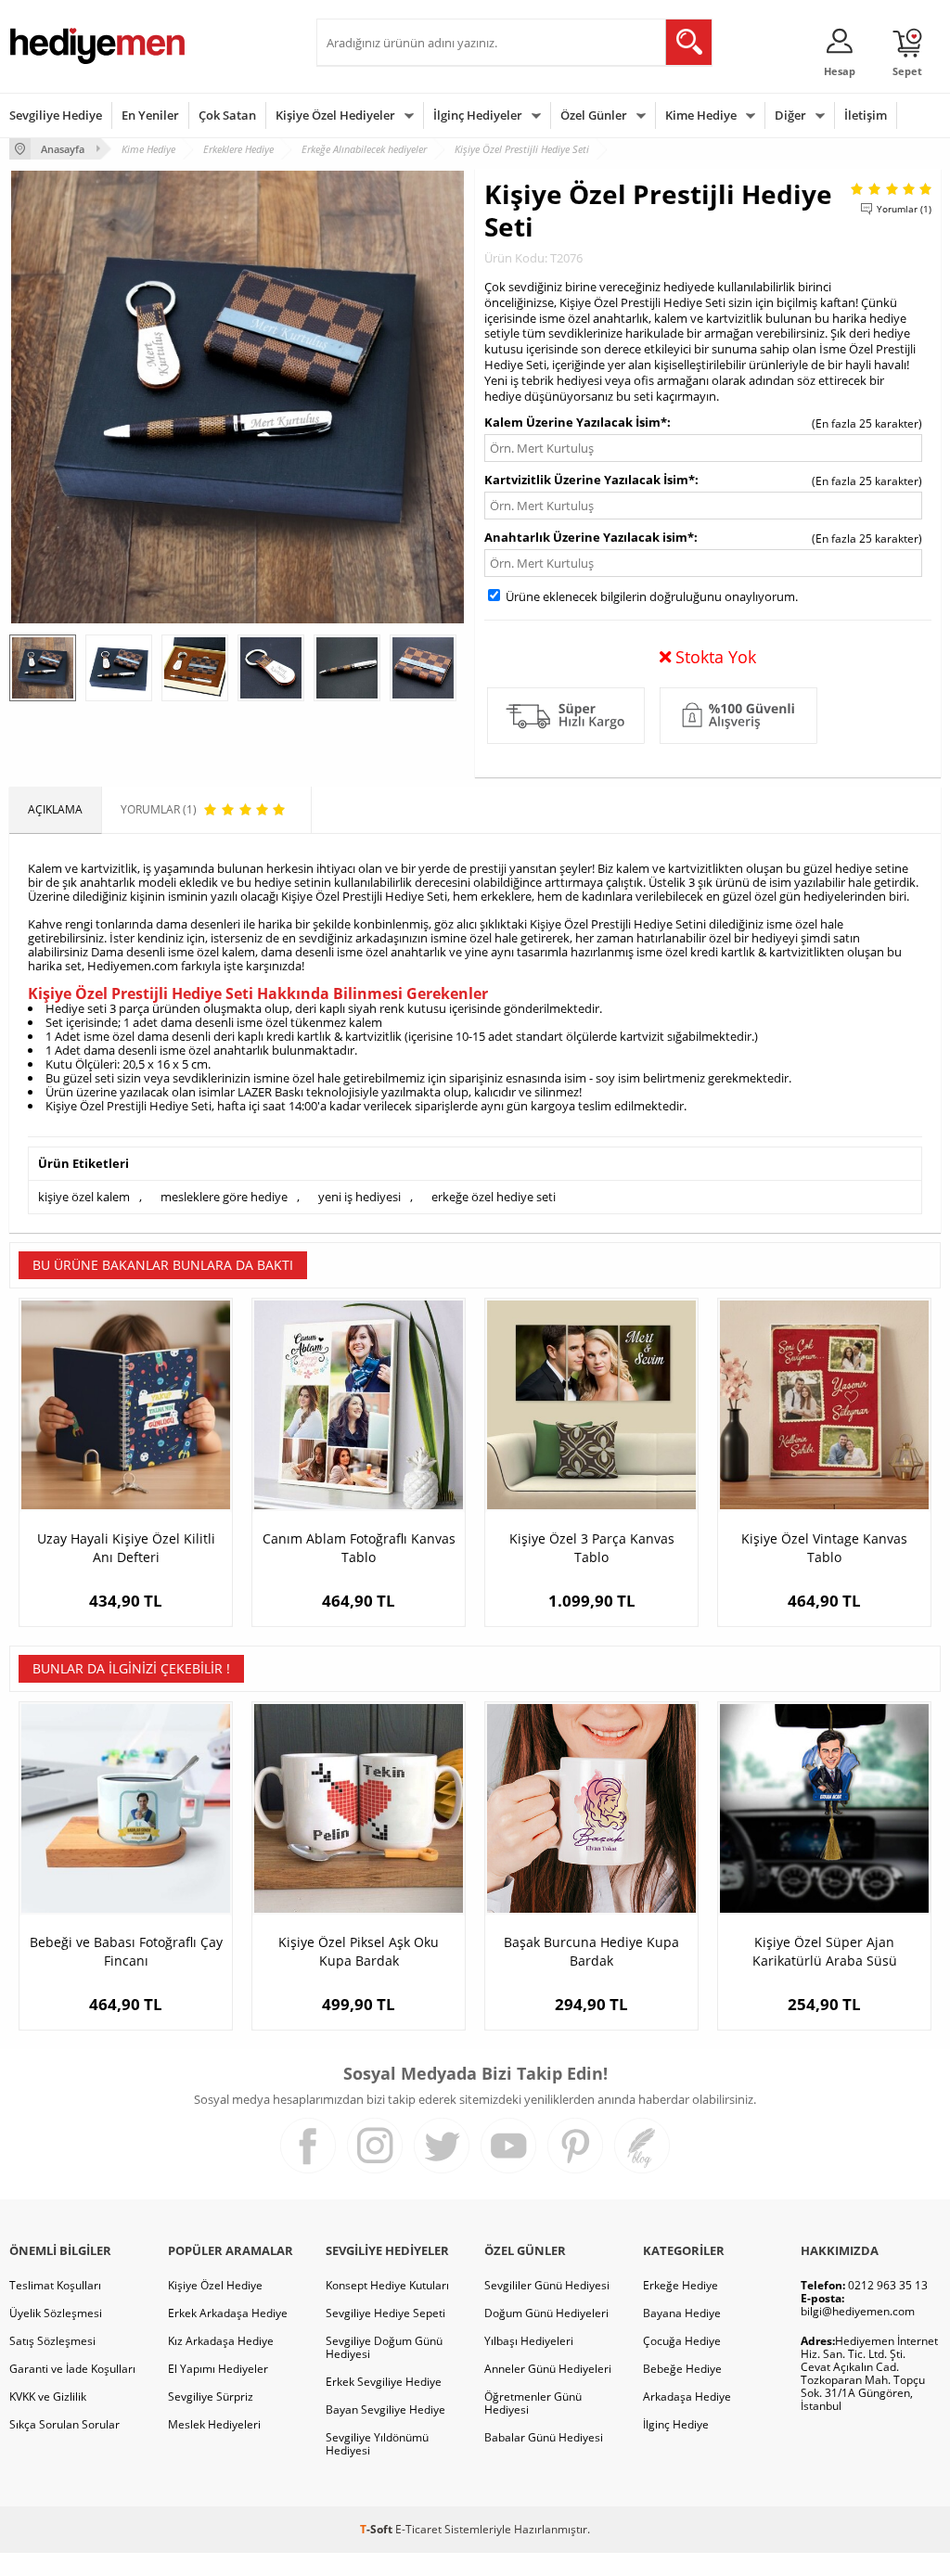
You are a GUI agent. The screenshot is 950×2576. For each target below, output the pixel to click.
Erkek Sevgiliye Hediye (384, 2382)
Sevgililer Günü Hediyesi (547, 2285)
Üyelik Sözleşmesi (56, 2313)
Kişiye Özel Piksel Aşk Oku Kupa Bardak (359, 1951)
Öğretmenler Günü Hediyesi (533, 2403)
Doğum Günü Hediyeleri (546, 2313)
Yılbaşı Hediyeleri (529, 2341)
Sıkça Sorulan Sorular (64, 2424)
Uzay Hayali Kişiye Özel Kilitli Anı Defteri (126, 1548)
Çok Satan (227, 115)
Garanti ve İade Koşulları (72, 2369)
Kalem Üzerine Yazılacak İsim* (576, 422)
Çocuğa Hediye (682, 2341)
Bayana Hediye (682, 2313)
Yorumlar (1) (904, 209)
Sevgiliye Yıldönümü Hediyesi (377, 2444)
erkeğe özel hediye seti (494, 1197)
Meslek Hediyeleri (214, 2424)
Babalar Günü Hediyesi (544, 2437)
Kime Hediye (701, 115)
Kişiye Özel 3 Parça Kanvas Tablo (592, 1548)
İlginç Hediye (676, 2424)
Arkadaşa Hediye (687, 2397)
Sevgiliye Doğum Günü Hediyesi (384, 2347)
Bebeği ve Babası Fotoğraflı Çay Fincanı (126, 1951)
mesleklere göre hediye (224, 1197)
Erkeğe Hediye (680, 2285)
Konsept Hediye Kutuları (387, 2285)
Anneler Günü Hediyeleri (548, 2369)
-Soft (378, 2529)
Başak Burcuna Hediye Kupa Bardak (591, 1951)
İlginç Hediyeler (478, 115)
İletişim (866, 115)
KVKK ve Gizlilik (48, 2397)
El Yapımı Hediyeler (218, 2369)
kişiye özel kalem (84, 1197)
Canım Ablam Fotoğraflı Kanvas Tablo (359, 1548)
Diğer (790, 115)
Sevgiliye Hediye (56, 115)
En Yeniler (150, 115)
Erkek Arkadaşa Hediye (228, 2313)
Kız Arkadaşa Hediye (221, 2341)
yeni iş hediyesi (359, 1197)
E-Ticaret (418, 2529)
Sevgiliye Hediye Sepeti (385, 2313)
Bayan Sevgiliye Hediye (385, 2409)
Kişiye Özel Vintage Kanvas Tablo (824, 1548)
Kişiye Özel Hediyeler (335, 115)
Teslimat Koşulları (55, 2285)
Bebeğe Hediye (682, 2369)
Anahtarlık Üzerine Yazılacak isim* (589, 537)
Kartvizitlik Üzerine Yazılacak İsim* (590, 480)
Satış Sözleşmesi (52, 2341)
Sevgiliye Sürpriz (211, 2397)
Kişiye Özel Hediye (215, 2285)
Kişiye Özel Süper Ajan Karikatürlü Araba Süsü (825, 1951)
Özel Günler (594, 115)
